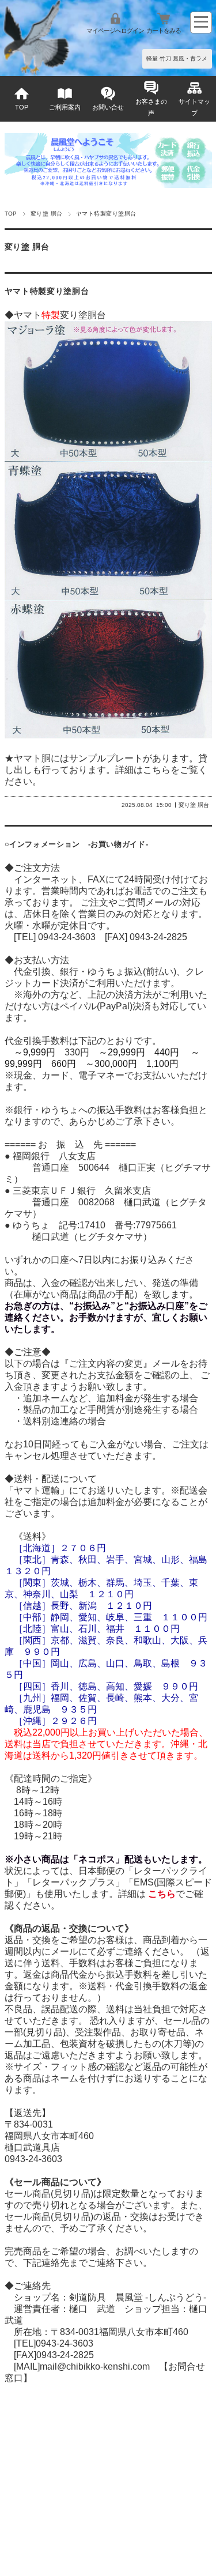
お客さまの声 (151, 107)
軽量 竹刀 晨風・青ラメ (177, 59)
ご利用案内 (65, 107)
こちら (157, 770)
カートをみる (164, 31)
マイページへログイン (115, 31)
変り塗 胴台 (47, 214)
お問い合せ (108, 107)
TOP (22, 107)
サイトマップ (194, 107)
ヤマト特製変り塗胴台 (47, 291)
